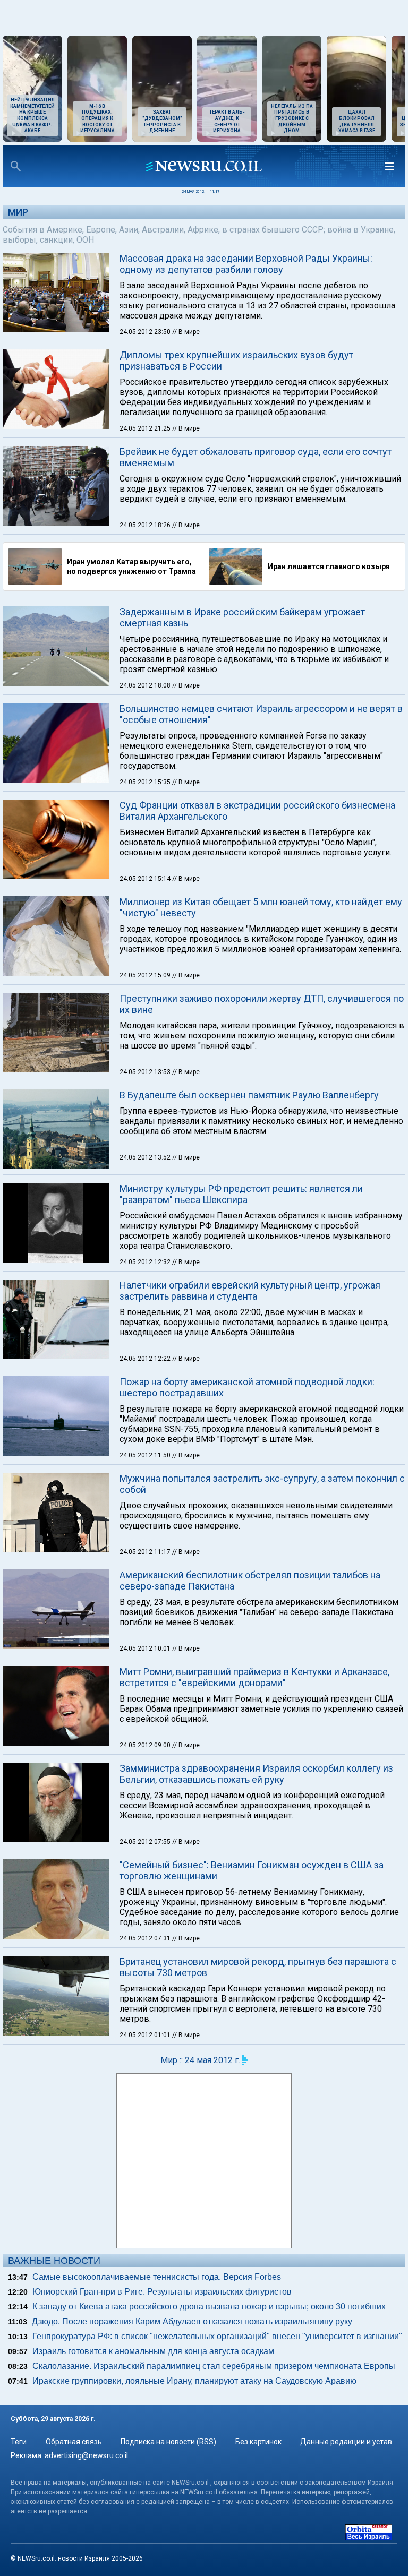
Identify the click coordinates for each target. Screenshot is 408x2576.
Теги (19, 2442)
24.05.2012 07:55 (146, 1842)
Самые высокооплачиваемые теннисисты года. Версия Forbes (157, 2277)
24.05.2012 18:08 (146, 685)
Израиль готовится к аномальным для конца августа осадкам (153, 2351)
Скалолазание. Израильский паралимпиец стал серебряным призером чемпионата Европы (214, 2366)
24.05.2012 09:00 (146, 1745)
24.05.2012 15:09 (146, 975)
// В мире (186, 332)
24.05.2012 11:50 (146, 1455)
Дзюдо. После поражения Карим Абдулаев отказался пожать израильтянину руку (192, 2321)
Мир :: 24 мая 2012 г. (200, 2060)
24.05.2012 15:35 (146, 782)
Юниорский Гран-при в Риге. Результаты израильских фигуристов (162, 2292)
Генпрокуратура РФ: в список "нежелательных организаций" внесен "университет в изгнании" (217, 2336)
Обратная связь (74, 2442)
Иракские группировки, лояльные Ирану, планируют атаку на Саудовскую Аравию (194, 2381)
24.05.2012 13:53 (146, 1072)
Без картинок (258, 2442)
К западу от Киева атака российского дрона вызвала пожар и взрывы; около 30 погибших (209, 2307)
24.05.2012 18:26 (146, 525)
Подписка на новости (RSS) (168, 2442)
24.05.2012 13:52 (146, 1157)
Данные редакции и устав (346, 2442)
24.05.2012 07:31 (146, 1938)
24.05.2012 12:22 (146, 1359)
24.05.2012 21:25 (146, 428)
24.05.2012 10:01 (146, 1648)
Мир (18, 212)
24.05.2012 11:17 (146, 1552)
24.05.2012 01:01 (146, 2035)
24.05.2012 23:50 (146, 332)
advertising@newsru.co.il (86, 2455)
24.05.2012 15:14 (146, 879)
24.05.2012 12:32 (146, 1262)
